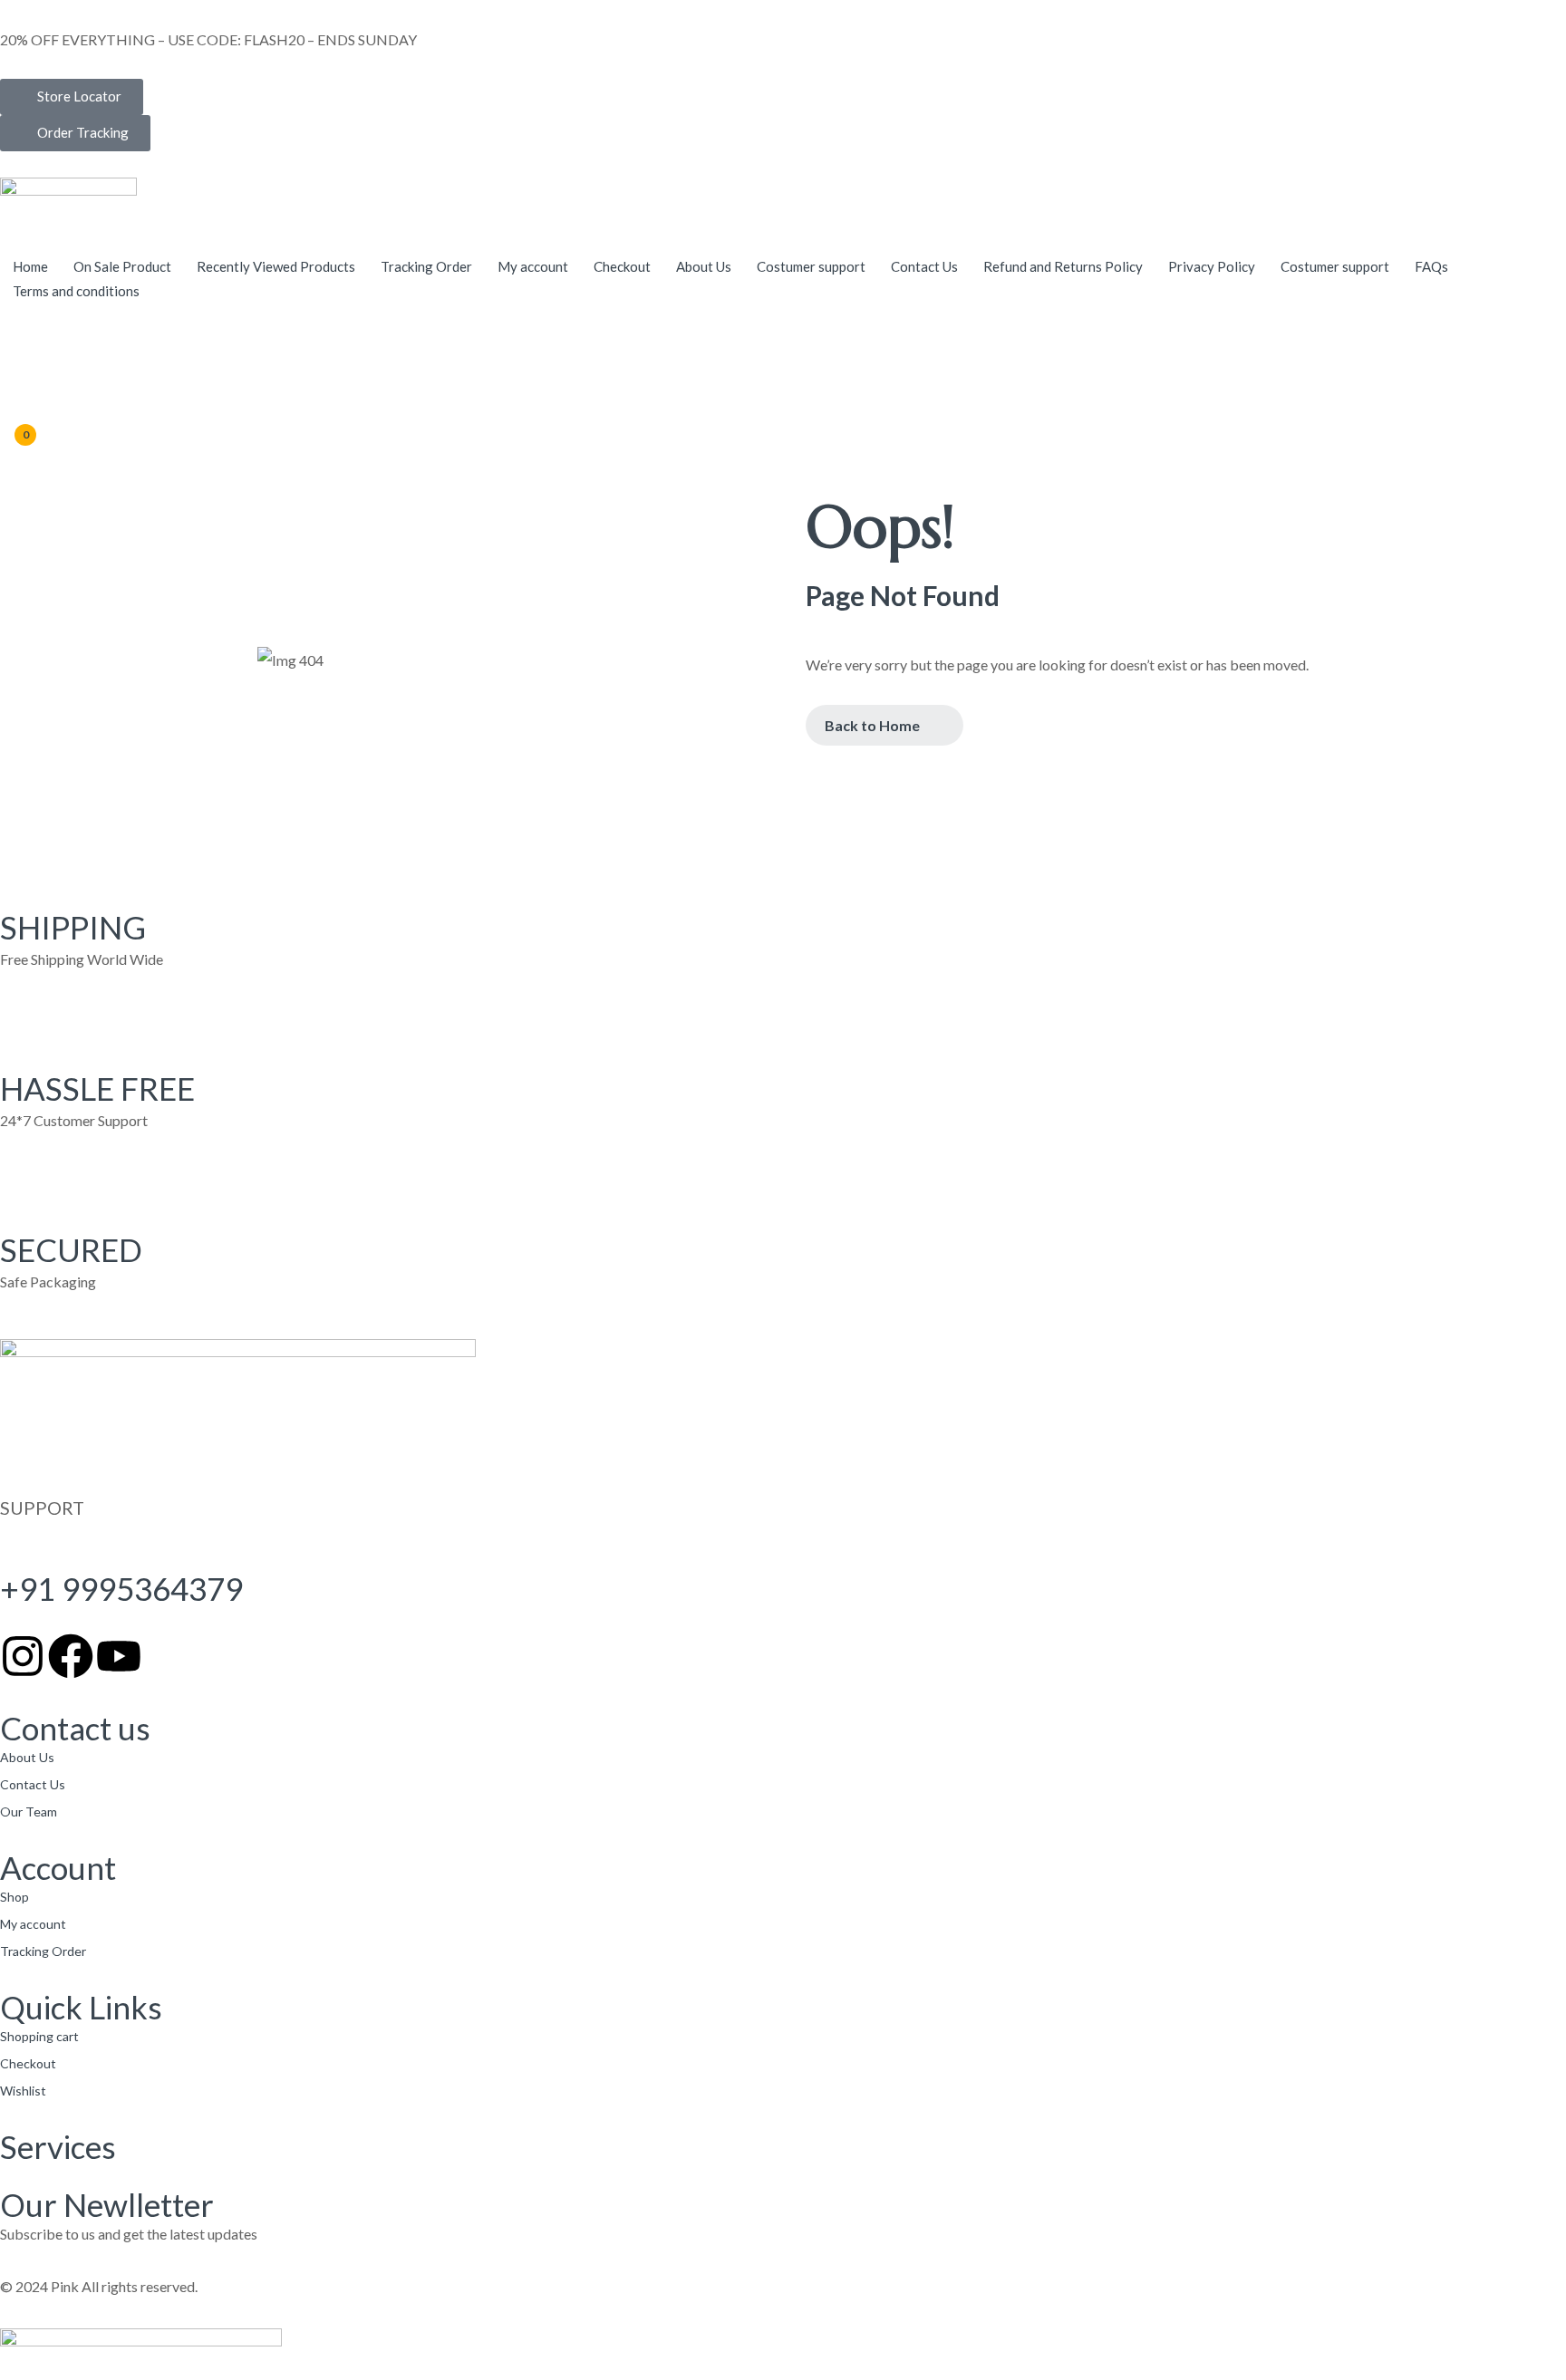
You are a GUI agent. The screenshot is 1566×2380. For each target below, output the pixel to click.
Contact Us (33, 1784)
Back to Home (872, 725)
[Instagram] (23, 1656)
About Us (27, 1757)
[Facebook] (71, 1656)
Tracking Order (43, 1951)
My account (33, 1924)
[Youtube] (119, 1656)
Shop (14, 1897)
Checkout (28, 2063)
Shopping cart (39, 2036)
